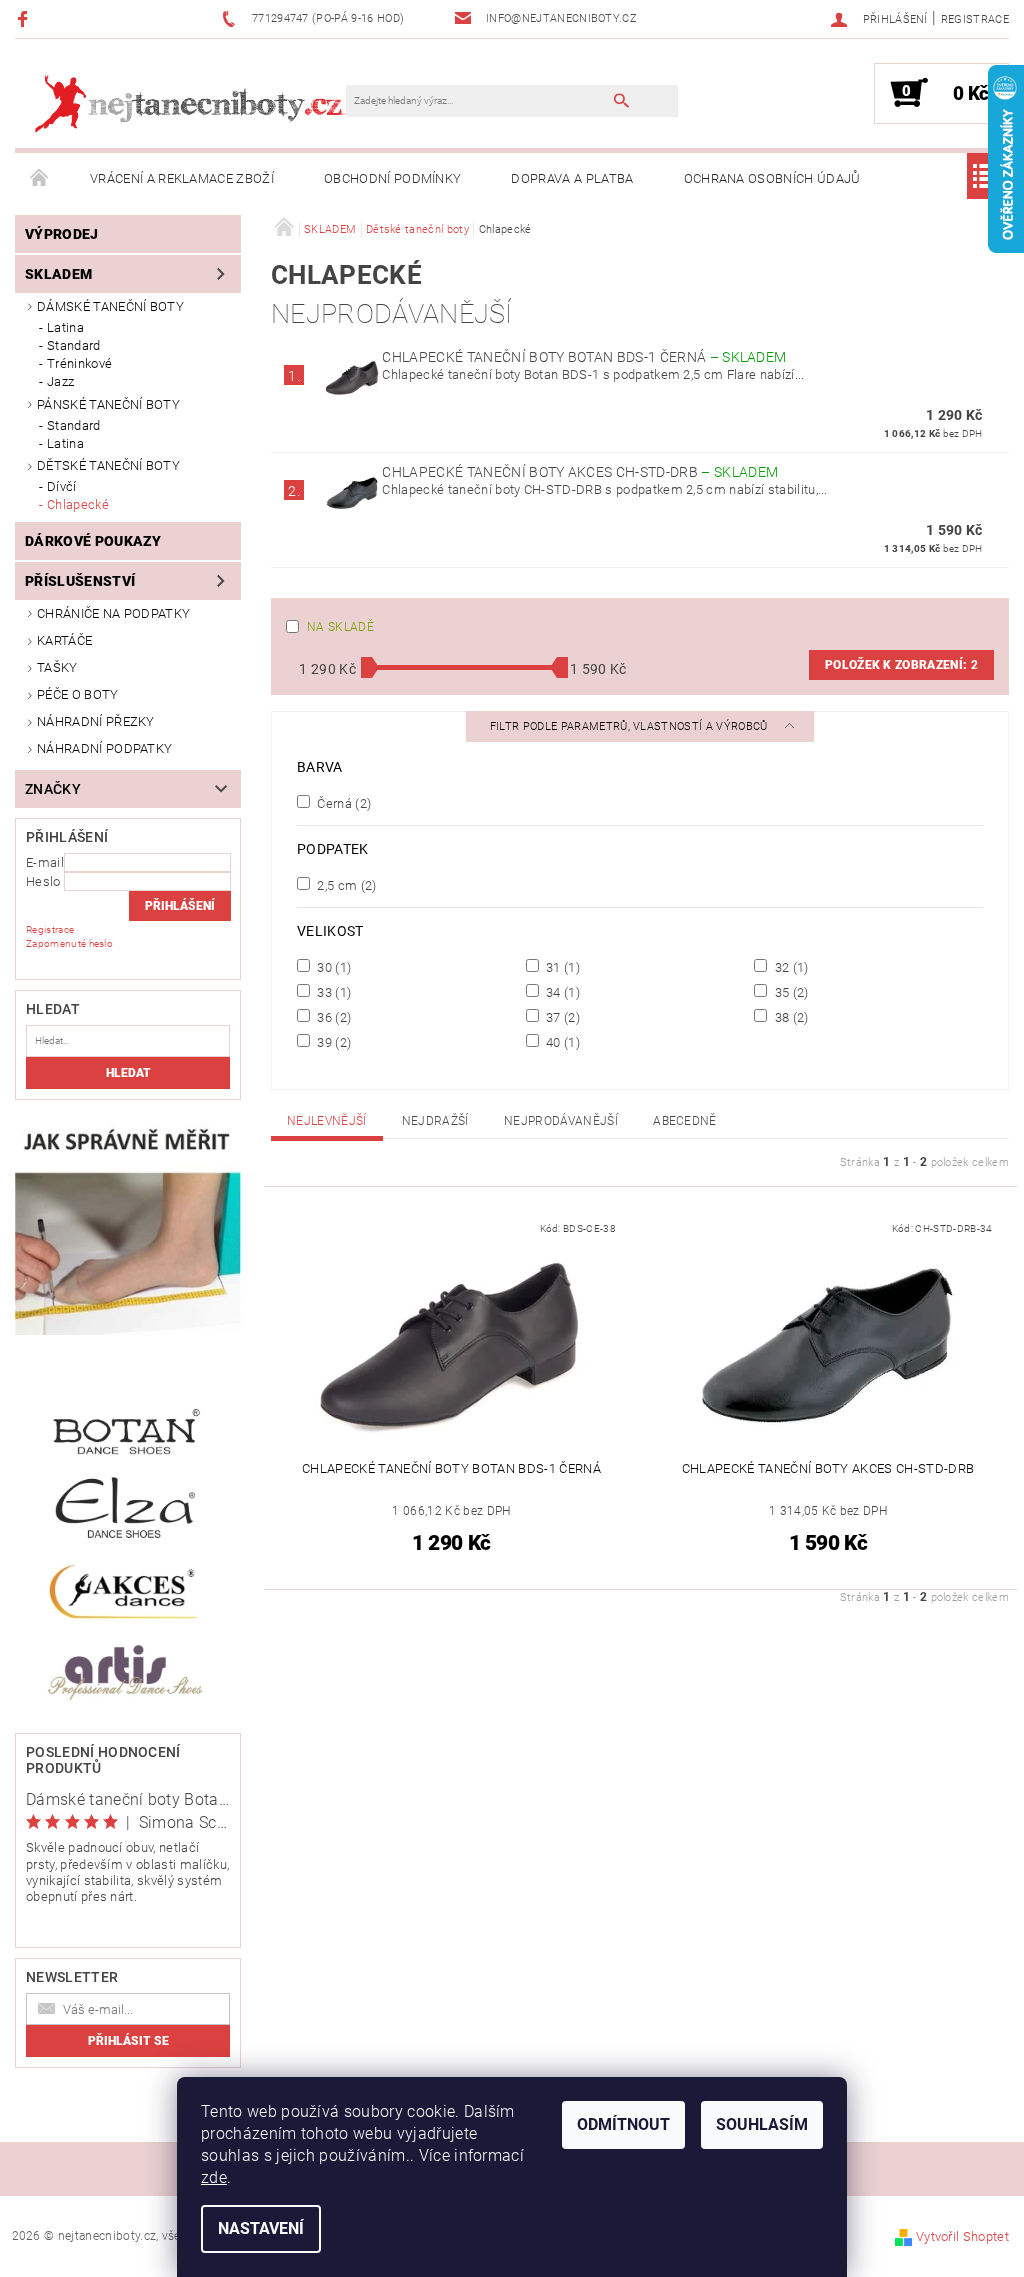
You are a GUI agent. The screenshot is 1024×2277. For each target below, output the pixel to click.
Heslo (43, 881)
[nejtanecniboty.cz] (190, 103)
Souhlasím (762, 2124)
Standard (74, 345)
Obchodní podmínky (392, 178)
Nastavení (261, 2228)
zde (214, 2177)
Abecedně (685, 1121)
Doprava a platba (572, 178)
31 (561, 967)
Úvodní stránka (40, 179)
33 (332, 992)
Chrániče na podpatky (113, 613)
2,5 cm (345, 885)
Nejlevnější (327, 1121)
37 (561, 1017)
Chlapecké (78, 504)
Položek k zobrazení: (901, 665)
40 (561, 1042)
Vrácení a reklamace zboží (182, 178)
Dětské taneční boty (108, 465)
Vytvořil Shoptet (962, 2236)
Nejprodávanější (561, 1121)
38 (789, 1017)
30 (332, 967)
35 (789, 992)
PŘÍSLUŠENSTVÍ (80, 581)
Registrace (975, 19)
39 (332, 1042)
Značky (53, 789)
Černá (342, 803)
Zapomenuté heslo (69, 943)
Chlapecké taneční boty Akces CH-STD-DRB (580, 472)
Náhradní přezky (96, 721)
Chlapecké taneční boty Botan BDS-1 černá (584, 357)
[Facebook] (25, 18)
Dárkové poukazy (93, 541)
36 (332, 1017)
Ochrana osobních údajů (772, 178)
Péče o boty (78, 694)
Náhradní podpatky (104, 748)
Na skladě (340, 627)
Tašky (57, 667)
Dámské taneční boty (110, 306)
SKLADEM (58, 274)
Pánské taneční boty (108, 404)
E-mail (45, 862)
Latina (65, 327)
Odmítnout (623, 2124)
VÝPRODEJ (62, 234)
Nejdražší (435, 1121)
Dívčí (62, 486)
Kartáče (64, 640)
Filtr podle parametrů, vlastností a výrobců (630, 726)
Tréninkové (79, 363)
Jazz (60, 381)
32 (789, 967)
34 (561, 992)
